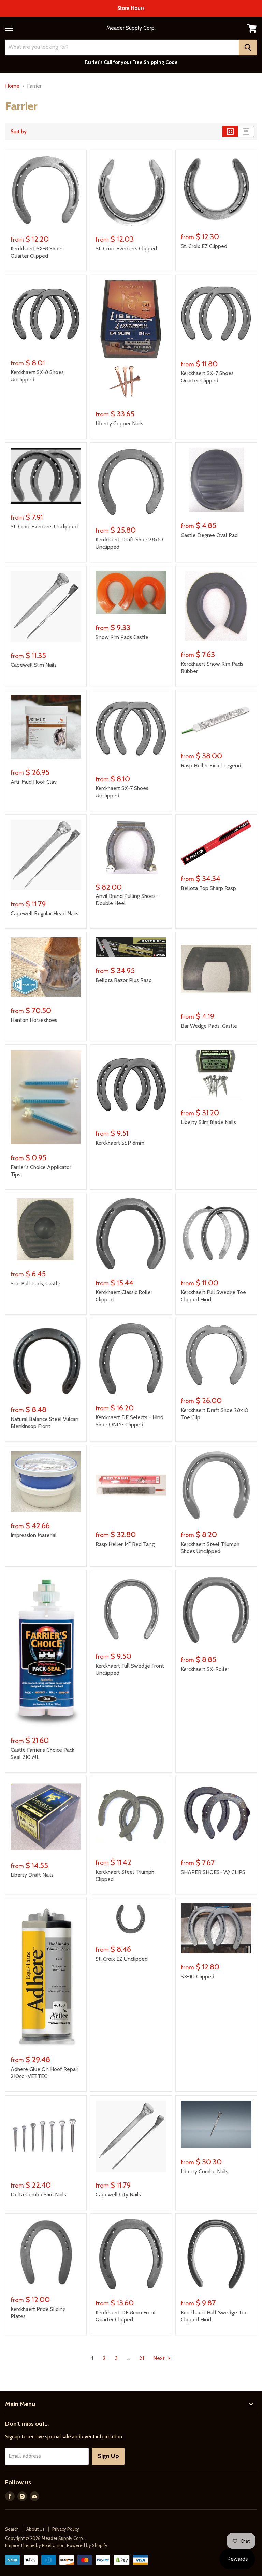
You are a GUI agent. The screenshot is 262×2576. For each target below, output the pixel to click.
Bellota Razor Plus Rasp (124, 980)
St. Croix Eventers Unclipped (44, 527)
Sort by (19, 132)
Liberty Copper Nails (119, 423)
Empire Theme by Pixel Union (35, 2545)
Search (12, 2529)
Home (12, 86)
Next (160, 2358)
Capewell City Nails (118, 2195)
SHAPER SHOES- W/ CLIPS (213, 1872)
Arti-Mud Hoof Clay (34, 782)
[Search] (248, 47)
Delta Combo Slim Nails (38, 2195)
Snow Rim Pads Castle (122, 637)
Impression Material (34, 1535)
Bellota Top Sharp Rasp (208, 888)
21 (142, 2358)
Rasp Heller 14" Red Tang (125, 1544)
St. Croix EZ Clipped (204, 246)
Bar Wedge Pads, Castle (209, 1026)
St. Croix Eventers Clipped (126, 249)
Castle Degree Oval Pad (209, 535)
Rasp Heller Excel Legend (211, 765)
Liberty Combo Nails (205, 2171)
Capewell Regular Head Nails (45, 913)
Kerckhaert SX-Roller (205, 1669)
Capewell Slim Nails (34, 665)
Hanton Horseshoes (34, 1020)
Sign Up (108, 2456)
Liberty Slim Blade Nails (208, 1122)
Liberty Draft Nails (32, 1875)
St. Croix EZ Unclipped (122, 1959)
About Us (35, 2529)
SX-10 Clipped (198, 1976)
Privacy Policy (66, 2529)
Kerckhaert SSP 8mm (120, 1143)
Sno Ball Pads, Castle (35, 1283)
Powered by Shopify (87, 2545)
